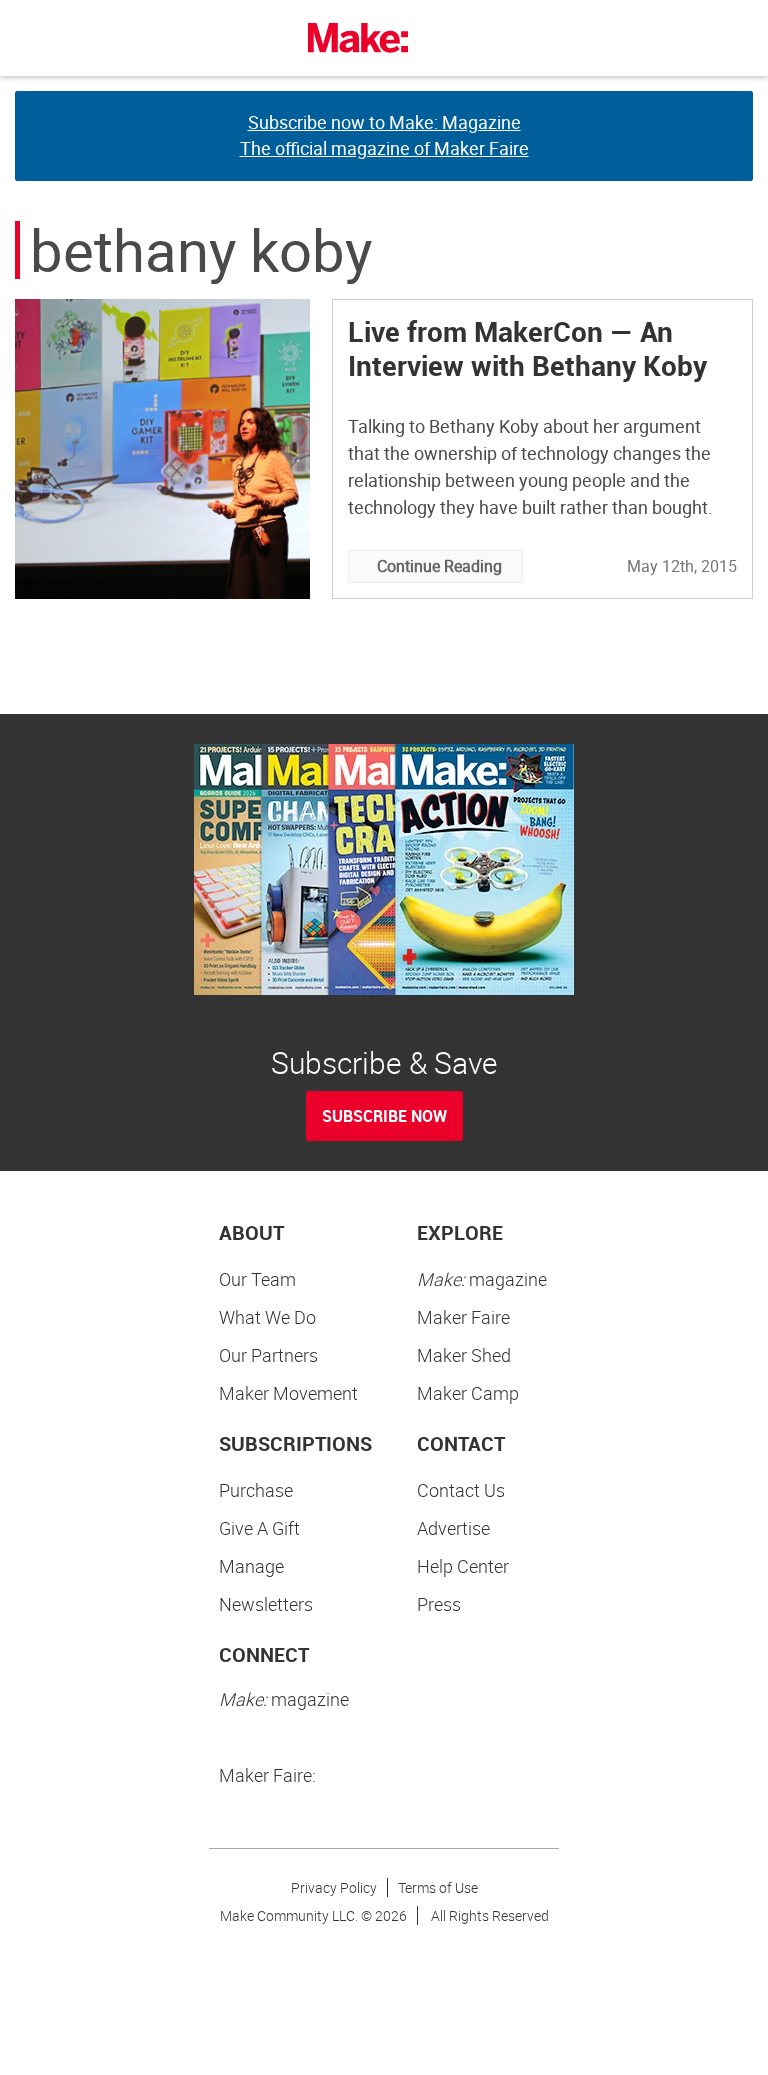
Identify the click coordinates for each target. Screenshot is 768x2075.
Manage (251, 1566)
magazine (482, 1279)
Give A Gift (259, 1528)
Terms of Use (438, 1887)
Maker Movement (288, 1393)
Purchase (256, 1490)
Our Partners (268, 1355)
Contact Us (461, 1490)
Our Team (257, 1279)
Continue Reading (439, 566)
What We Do (267, 1317)
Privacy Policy (334, 1887)
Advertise (453, 1528)
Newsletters (266, 1604)
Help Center (463, 1566)
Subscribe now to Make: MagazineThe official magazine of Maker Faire (384, 135)
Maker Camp (468, 1393)
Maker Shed (464, 1355)
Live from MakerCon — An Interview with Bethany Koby (527, 348)
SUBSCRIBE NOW (384, 1116)
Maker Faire (463, 1317)
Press (439, 1604)
